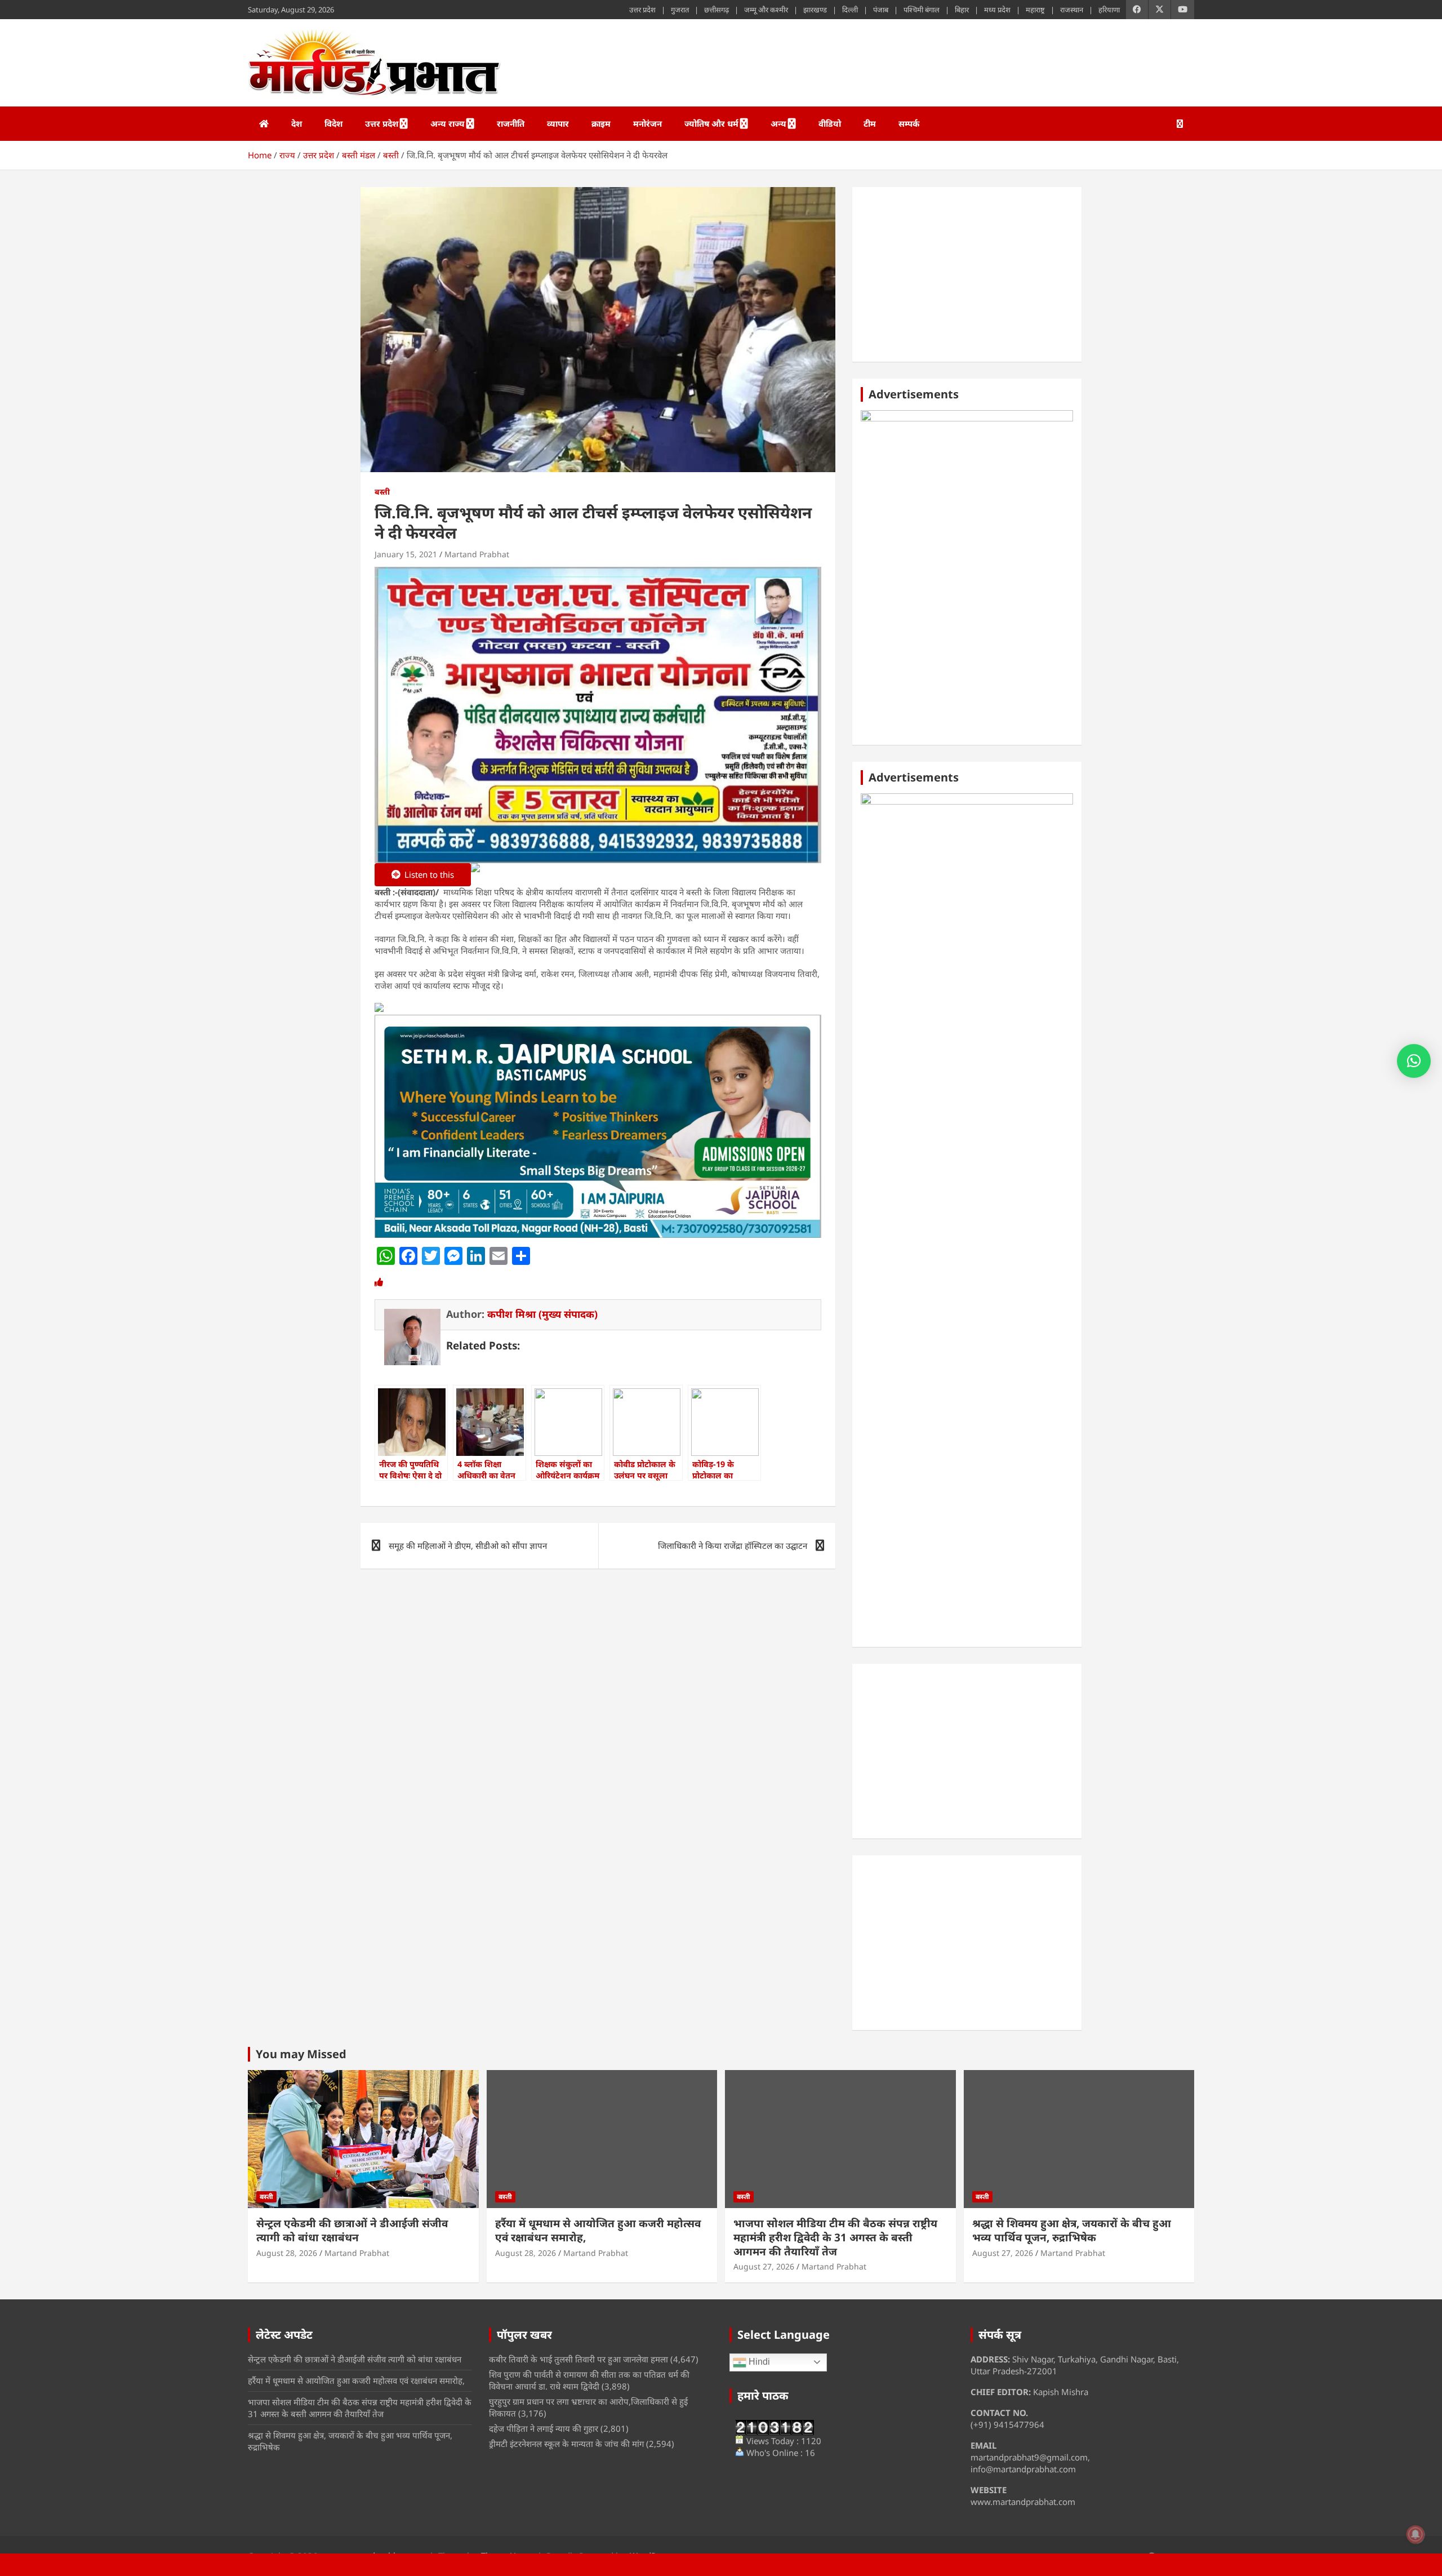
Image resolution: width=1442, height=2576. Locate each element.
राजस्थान (1072, 10)
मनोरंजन (647, 123)
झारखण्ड (815, 10)
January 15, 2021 (406, 554)
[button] (1414, 1061)
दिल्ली (850, 10)
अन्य (778, 123)
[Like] (379, 1282)
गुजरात (680, 10)
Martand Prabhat (477, 554)
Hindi (758, 2362)
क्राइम (601, 123)
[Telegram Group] (379, 1009)
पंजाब (881, 10)
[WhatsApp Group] (475, 876)
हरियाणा (1109, 10)
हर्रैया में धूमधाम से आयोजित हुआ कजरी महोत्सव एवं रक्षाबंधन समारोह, (598, 2230)
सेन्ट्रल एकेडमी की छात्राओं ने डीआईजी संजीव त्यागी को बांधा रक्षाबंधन (352, 2230)
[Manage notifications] (1416, 2534)
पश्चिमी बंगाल (922, 10)
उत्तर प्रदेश (642, 10)
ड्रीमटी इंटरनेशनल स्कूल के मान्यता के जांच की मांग (566, 2444)
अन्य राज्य (448, 123)
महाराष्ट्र (1035, 10)
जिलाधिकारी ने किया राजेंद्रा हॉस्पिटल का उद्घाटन (733, 1545)
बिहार (962, 10)
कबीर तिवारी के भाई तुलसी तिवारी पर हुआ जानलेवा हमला (578, 2359)
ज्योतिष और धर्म (711, 123)
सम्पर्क (909, 123)
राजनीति (511, 123)
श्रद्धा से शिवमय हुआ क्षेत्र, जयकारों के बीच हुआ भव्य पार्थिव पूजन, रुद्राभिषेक (1072, 2230)
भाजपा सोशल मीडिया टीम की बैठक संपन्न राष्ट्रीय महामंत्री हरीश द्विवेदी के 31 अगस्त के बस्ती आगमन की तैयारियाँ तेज (835, 2237)
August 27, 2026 (764, 2266)
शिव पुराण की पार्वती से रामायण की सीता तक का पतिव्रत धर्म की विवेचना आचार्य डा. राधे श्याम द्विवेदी (589, 2380)
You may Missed (301, 2054)
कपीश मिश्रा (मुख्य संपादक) (542, 1314)
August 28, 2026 (287, 2253)
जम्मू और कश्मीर (766, 10)
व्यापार (558, 123)
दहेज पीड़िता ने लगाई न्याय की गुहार (544, 2428)
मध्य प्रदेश (997, 10)
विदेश (333, 123)
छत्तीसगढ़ (716, 10)
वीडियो (830, 123)
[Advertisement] (967, 274)
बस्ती (382, 492)
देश (297, 123)
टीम (870, 123)
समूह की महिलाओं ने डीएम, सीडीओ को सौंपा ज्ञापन (468, 1545)
